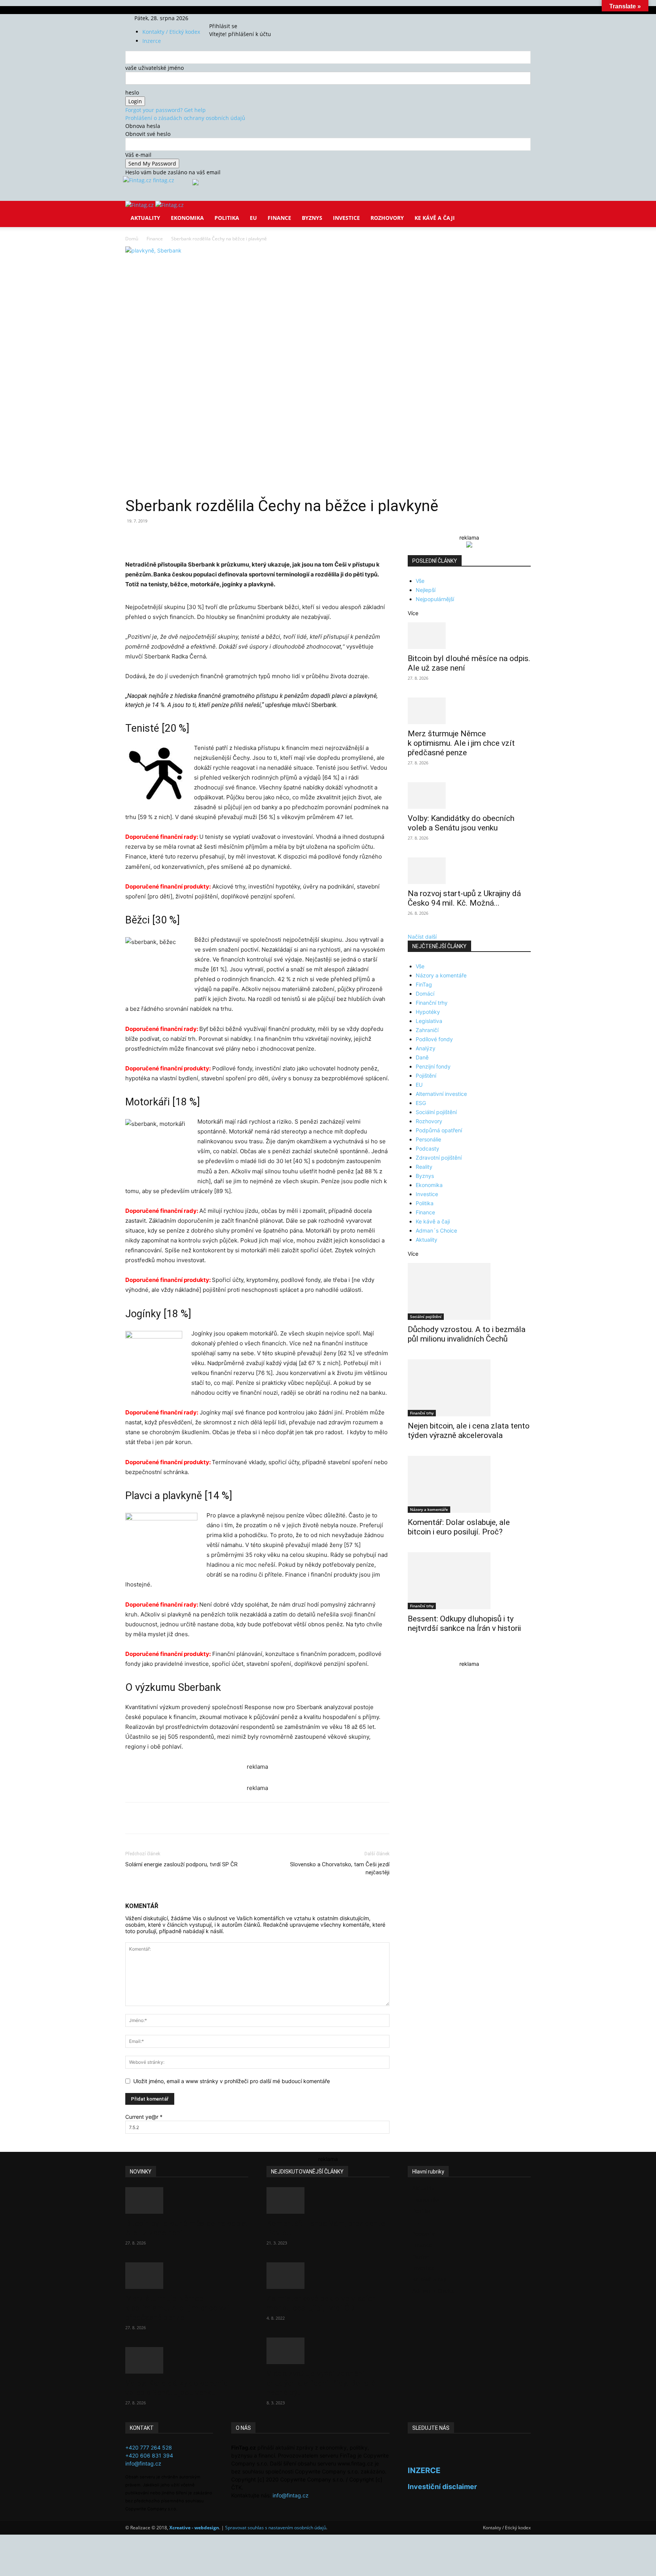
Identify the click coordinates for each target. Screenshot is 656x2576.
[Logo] (140, 205)
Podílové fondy (434, 1039)
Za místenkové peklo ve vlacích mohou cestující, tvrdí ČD (321, 2303)
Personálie (428, 1139)
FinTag (424, 984)
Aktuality (145, 218)
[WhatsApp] (231, 538)
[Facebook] (221, 18)
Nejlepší (426, 590)
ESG (421, 1103)
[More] (266, 538)
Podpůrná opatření (439, 1130)
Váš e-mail (138, 155)
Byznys (312, 218)
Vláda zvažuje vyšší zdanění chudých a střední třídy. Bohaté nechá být (321, 2383)
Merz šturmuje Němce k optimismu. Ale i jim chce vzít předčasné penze (461, 743)
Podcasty (427, 1148)
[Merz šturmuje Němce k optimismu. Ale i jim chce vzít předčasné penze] (469, 711)
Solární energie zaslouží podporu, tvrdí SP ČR (181, 1864)
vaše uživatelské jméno (155, 68)
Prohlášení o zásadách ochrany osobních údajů (185, 118)
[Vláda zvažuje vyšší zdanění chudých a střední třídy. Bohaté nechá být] (328, 2351)
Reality (424, 1167)
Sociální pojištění (436, 1112)
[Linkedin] (248, 538)
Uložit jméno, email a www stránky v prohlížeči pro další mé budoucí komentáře (232, 2081)
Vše (420, 581)
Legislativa (429, 1021)
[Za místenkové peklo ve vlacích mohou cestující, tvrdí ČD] (328, 2276)
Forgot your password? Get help (166, 110)
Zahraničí (427, 1030)
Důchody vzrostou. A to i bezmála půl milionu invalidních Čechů (467, 1334)
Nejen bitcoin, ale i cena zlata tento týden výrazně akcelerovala (469, 1431)
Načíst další (422, 937)
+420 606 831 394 (149, 2455)
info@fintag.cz (143, 2463)
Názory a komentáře (441, 975)
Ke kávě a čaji (435, 218)
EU (253, 218)
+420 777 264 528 (149, 2447)
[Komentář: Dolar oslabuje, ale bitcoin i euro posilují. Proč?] (469, 1484)
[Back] (245, 18)
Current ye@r (144, 2117)
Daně (422, 1057)
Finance (279, 218)
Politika (227, 218)
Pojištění (426, 1076)
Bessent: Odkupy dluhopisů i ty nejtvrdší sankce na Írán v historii (464, 1623)
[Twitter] (232, 18)
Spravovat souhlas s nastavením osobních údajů (276, 2528)
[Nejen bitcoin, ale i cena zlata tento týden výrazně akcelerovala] (469, 1388)
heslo (132, 92)
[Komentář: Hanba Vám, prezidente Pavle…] (328, 2200)
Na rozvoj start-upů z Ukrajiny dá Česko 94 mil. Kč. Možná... (464, 898)
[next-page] (414, 1653)
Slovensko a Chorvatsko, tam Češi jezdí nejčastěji (340, 1868)
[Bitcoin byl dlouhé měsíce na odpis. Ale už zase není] (469, 636)
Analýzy (426, 1048)
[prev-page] (410, 1653)
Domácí (425, 994)
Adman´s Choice (436, 1230)
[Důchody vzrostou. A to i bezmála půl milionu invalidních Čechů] (469, 1291)
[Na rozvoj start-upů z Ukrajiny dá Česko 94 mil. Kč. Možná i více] (469, 871)
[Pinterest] (213, 538)
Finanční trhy (432, 1003)
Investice (346, 218)
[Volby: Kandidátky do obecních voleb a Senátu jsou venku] (469, 796)
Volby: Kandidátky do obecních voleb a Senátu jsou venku (461, 823)
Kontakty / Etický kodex (171, 32)
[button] (522, 212)
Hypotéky (428, 1012)
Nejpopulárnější (435, 599)
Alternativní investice (441, 1094)
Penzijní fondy (433, 1066)
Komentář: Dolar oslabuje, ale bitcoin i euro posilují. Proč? (459, 1527)
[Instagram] (227, 18)
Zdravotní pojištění (439, 1158)
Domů (132, 239)
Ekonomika (187, 218)
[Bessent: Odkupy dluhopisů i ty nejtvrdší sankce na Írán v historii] (469, 1581)
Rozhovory (387, 218)
